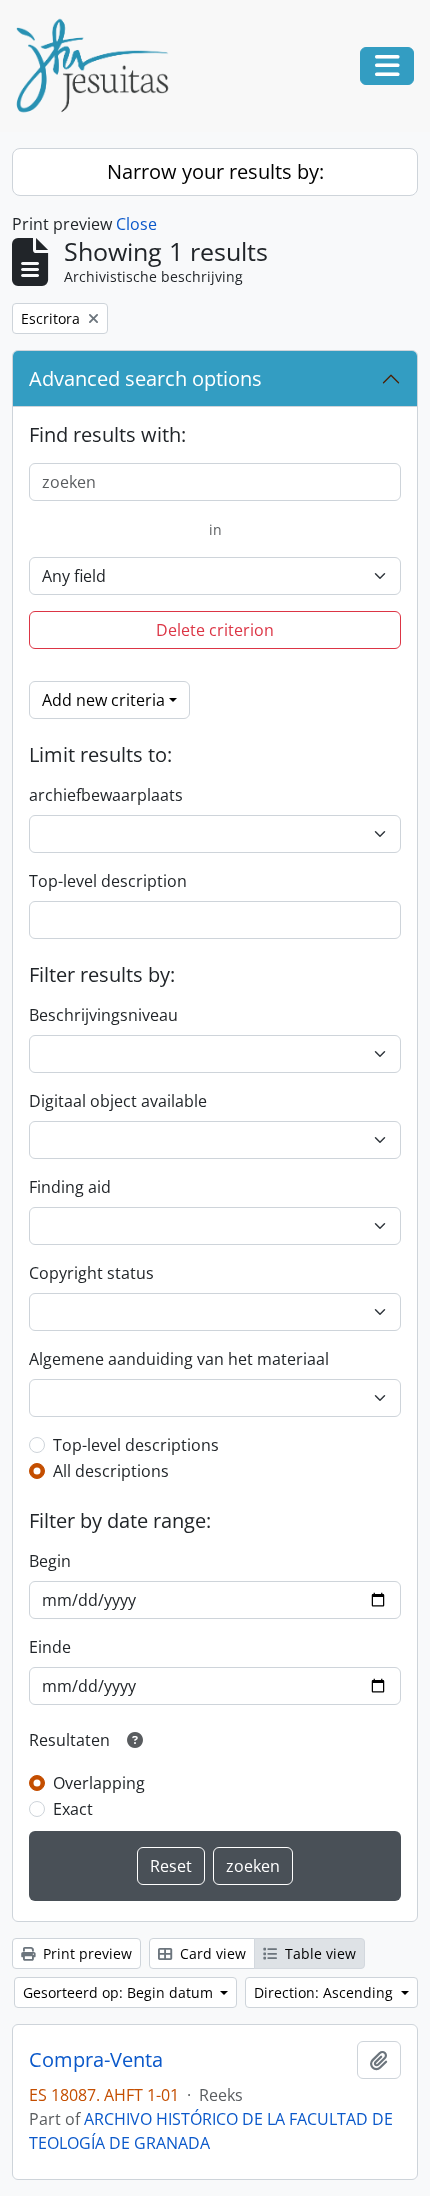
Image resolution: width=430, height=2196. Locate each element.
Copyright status (91, 1273)
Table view (318, 1953)
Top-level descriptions (136, 1445)
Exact (73, 1809)
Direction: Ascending (325, 1992)
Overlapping (99, 1783)
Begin (50, 1561)
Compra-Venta (96, 2060)
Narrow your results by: (215, 171)
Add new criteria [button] (103, 700)
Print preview (85, 1953)
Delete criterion (215, 630)
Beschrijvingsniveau (103, 1015)
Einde (50, 1647)
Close (136, 224)
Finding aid (70, 1187)
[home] (100, 66)
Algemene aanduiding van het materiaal (179, 1359)
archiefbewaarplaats (106, 795)
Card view (211, 1953)
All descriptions (111, 1471)
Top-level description (108, 881)
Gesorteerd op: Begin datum (120, 1992)
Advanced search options (145, 378)
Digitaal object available (118, 1101)
